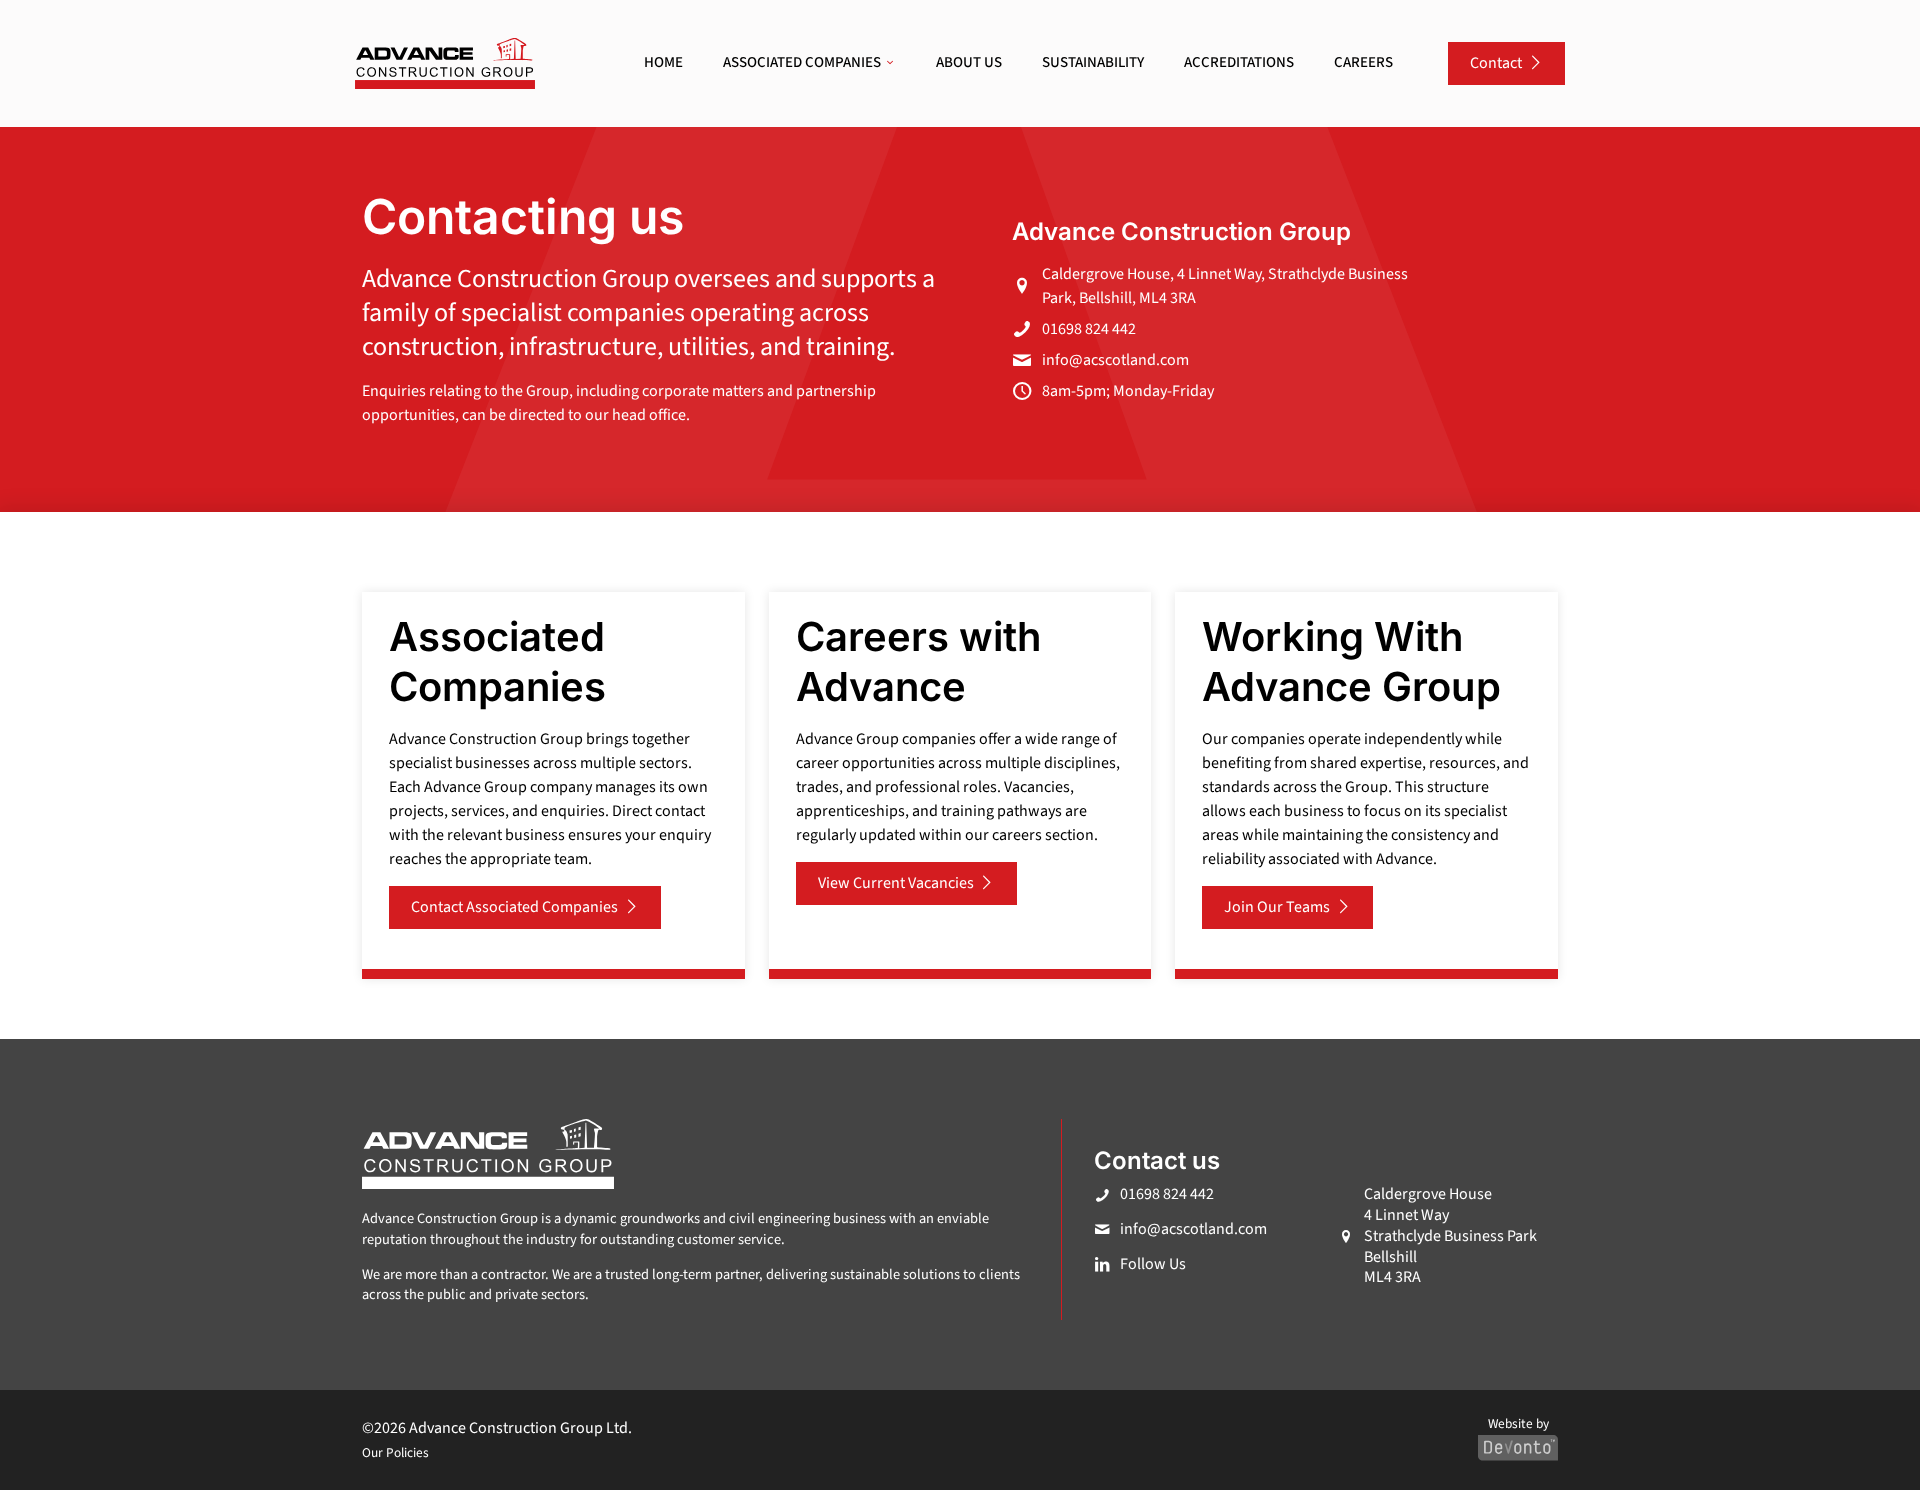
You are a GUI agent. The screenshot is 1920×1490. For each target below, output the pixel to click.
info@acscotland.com (1115, 360)
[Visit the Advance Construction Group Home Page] (445, 63)
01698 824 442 (1089, 329)
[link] (445, 63)
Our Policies (395, 1452)
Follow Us (1153, 1264)
